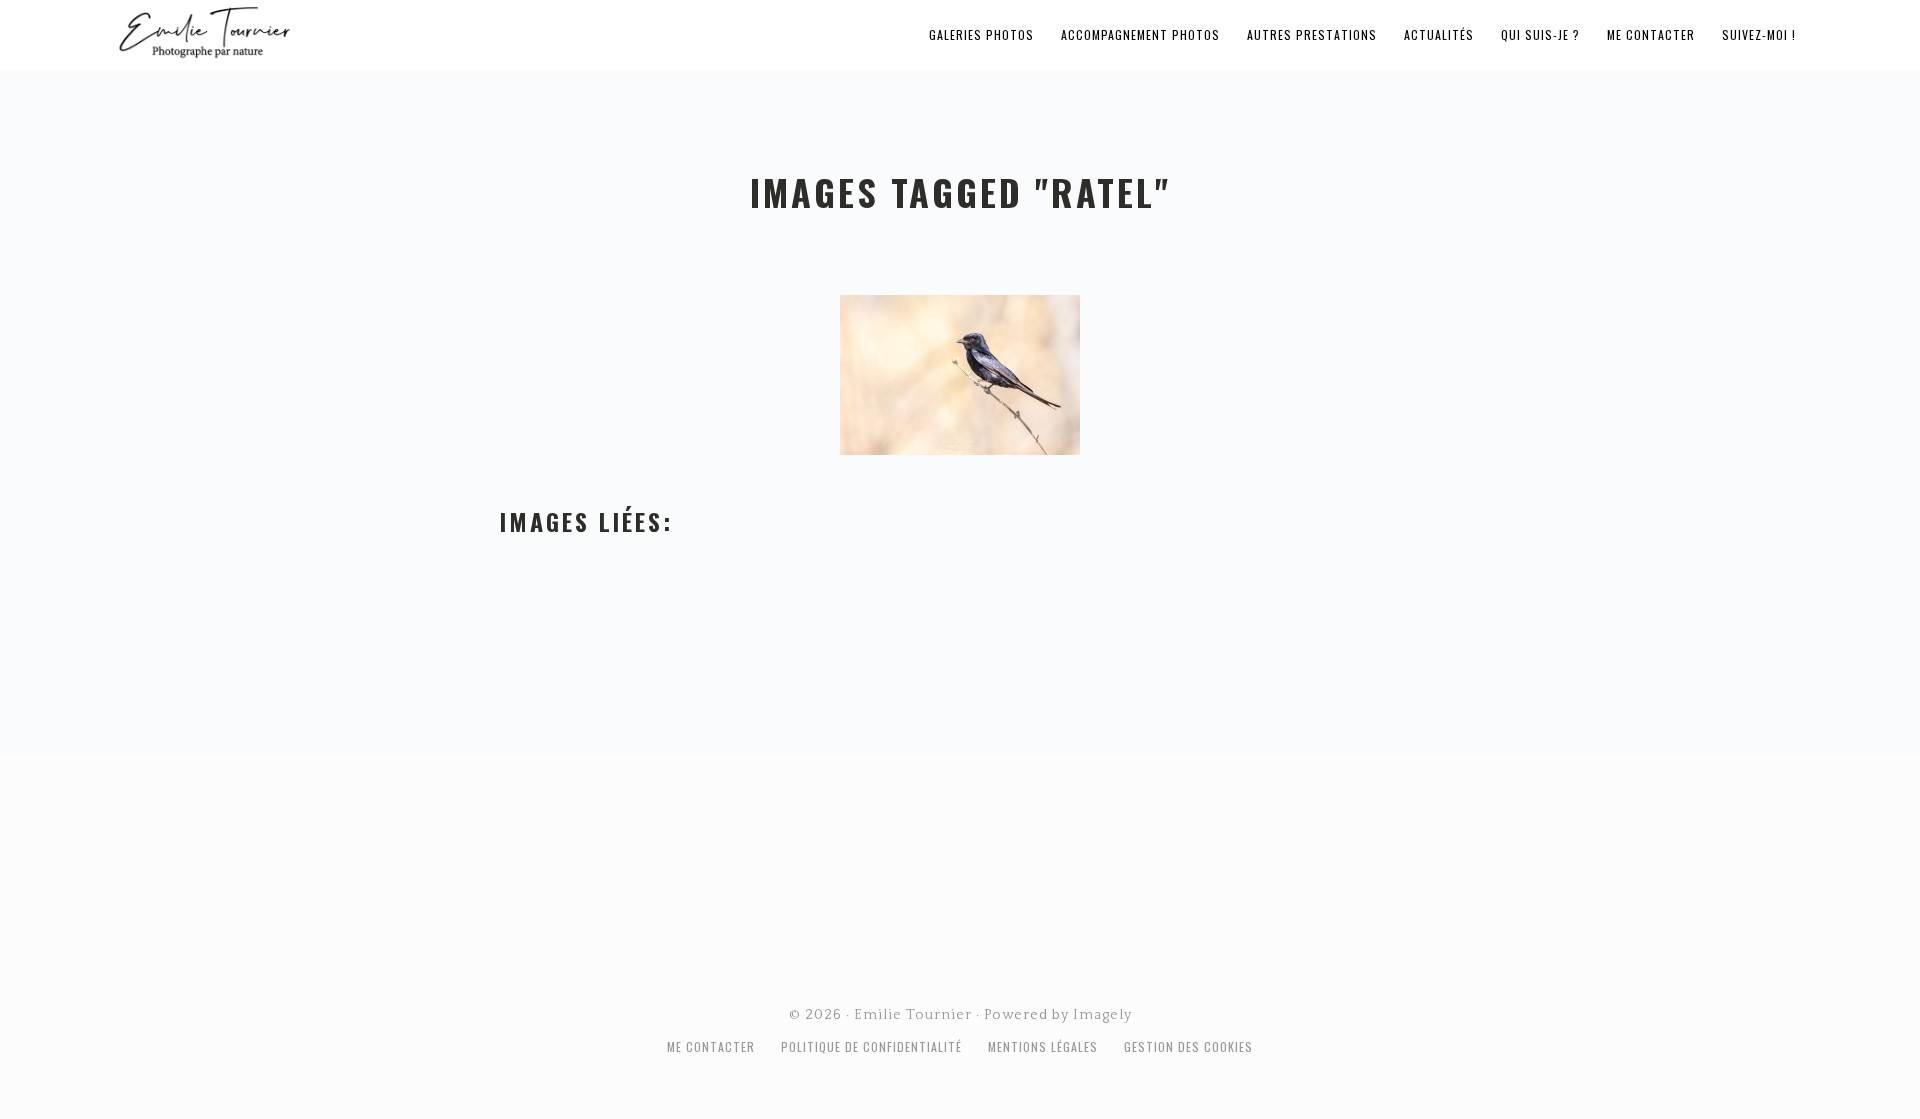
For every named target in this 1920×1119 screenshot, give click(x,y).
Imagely (1102, 1015)
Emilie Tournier (362, 31)
